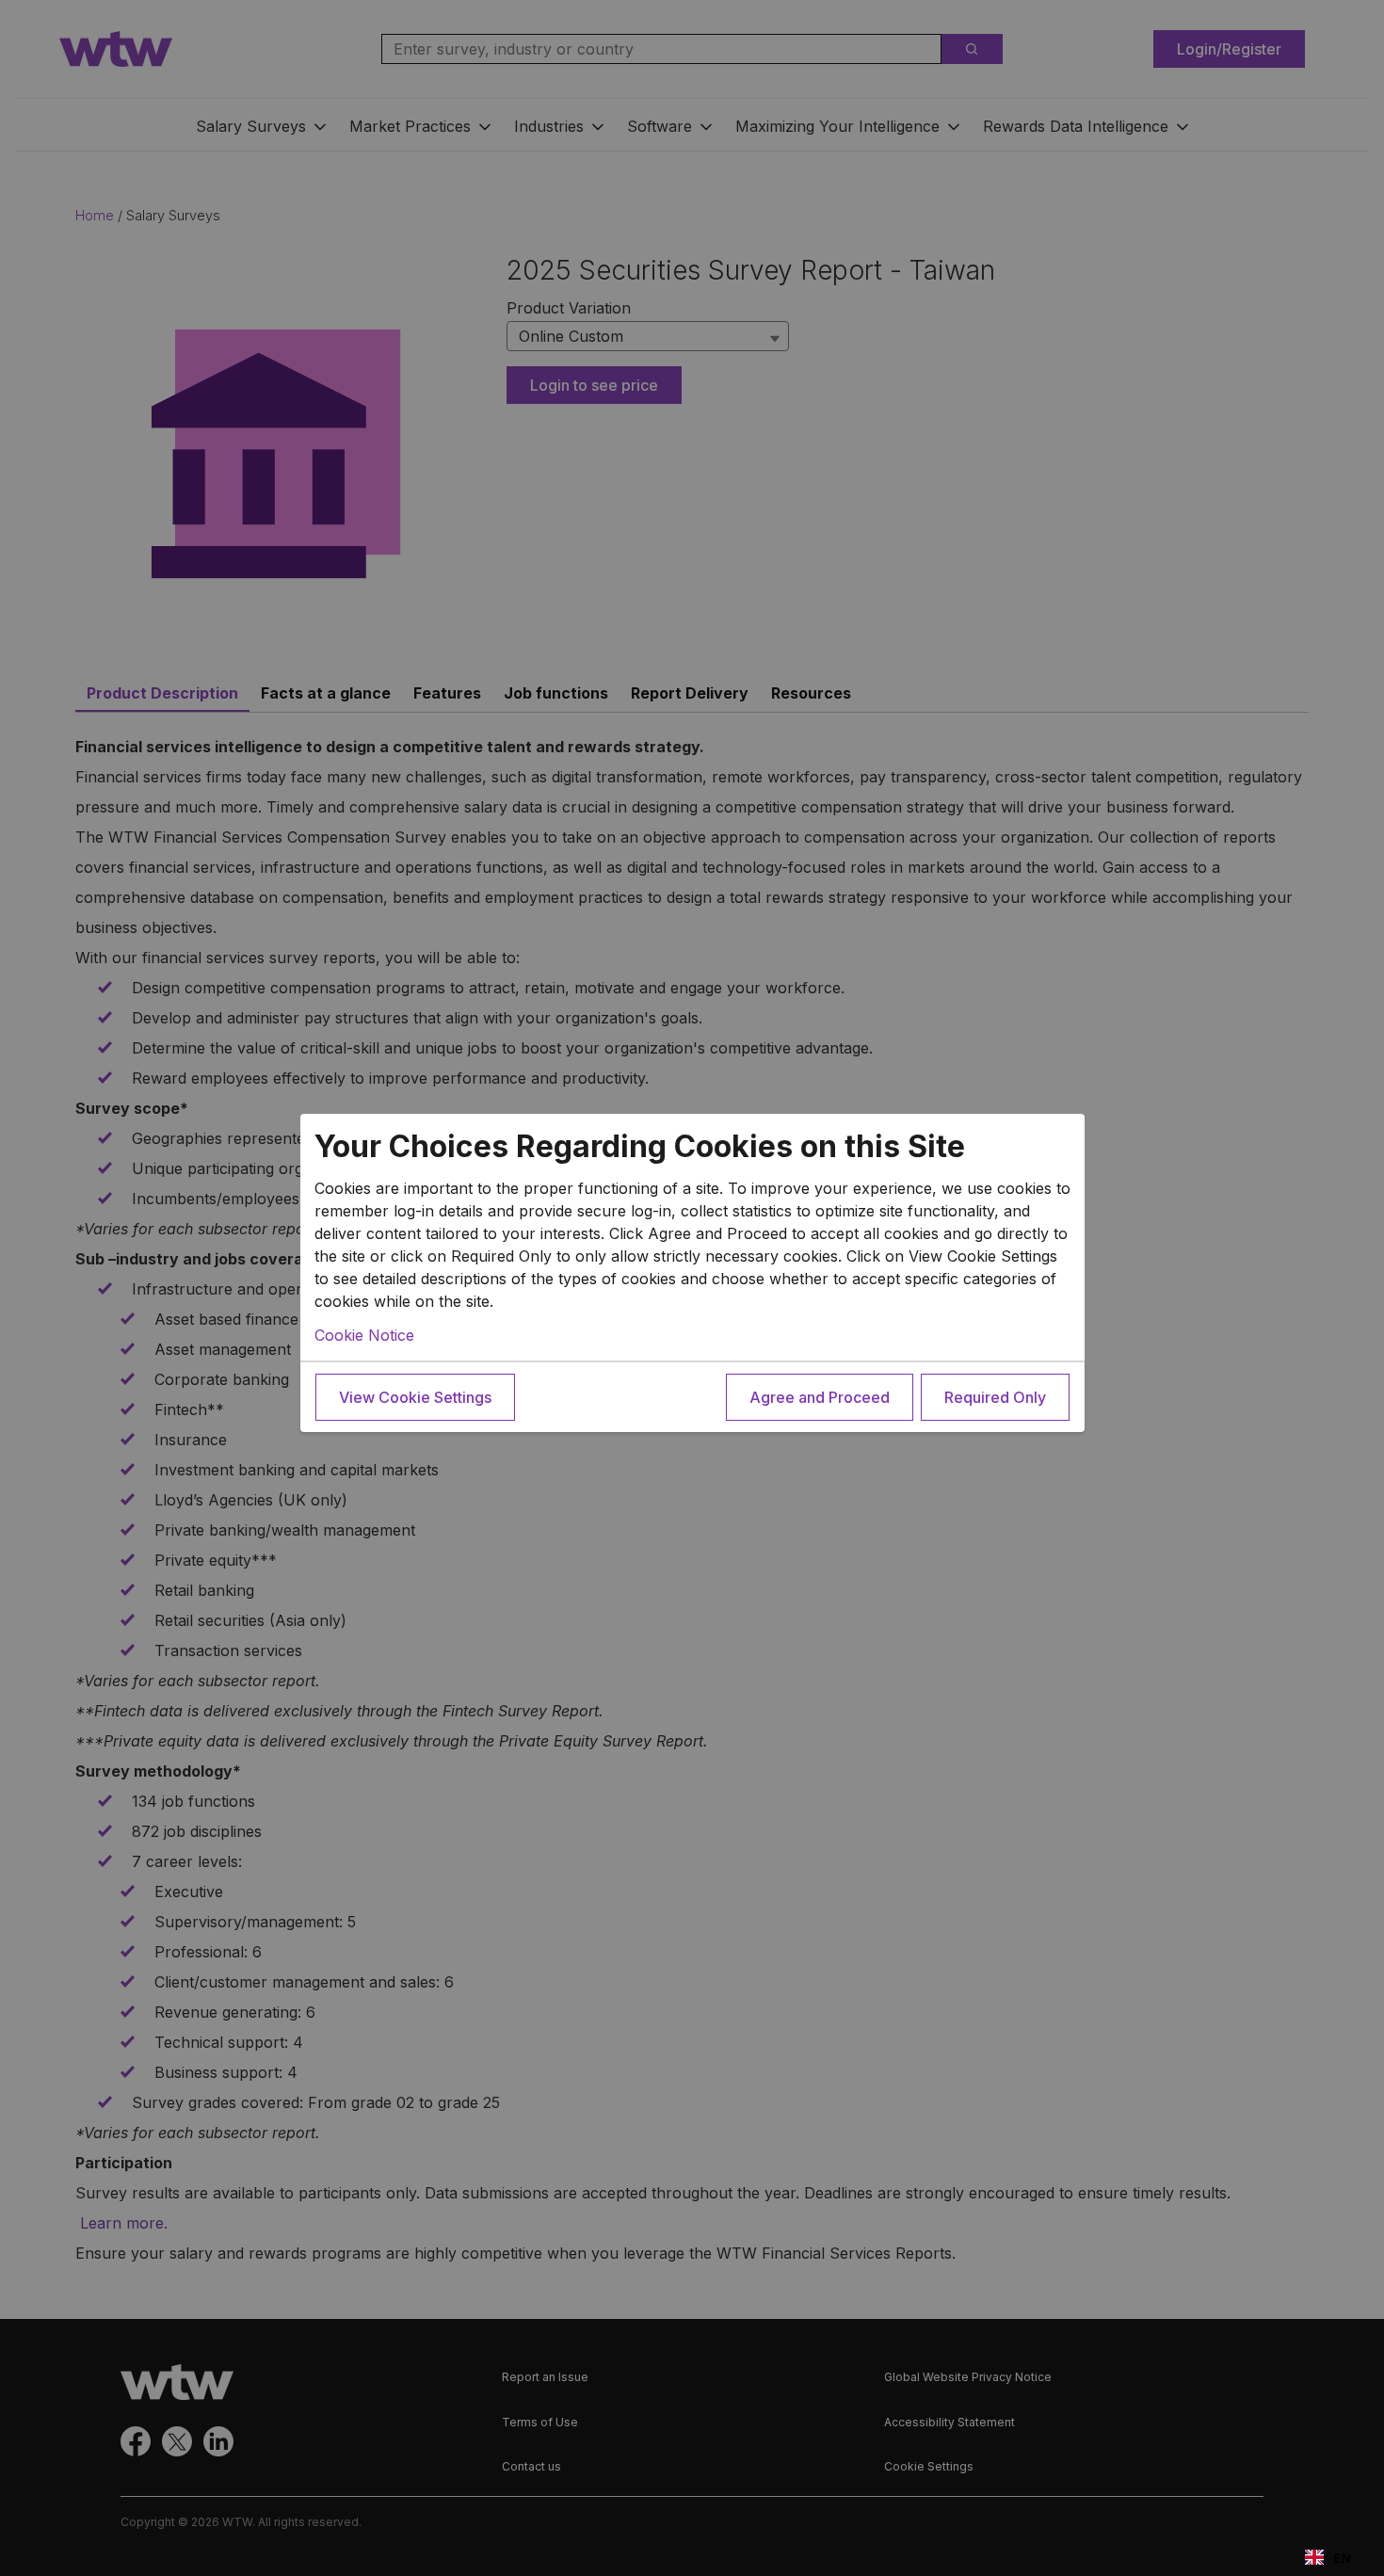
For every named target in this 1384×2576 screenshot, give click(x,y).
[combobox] (1328, 2557)
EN (1342, 2558)
